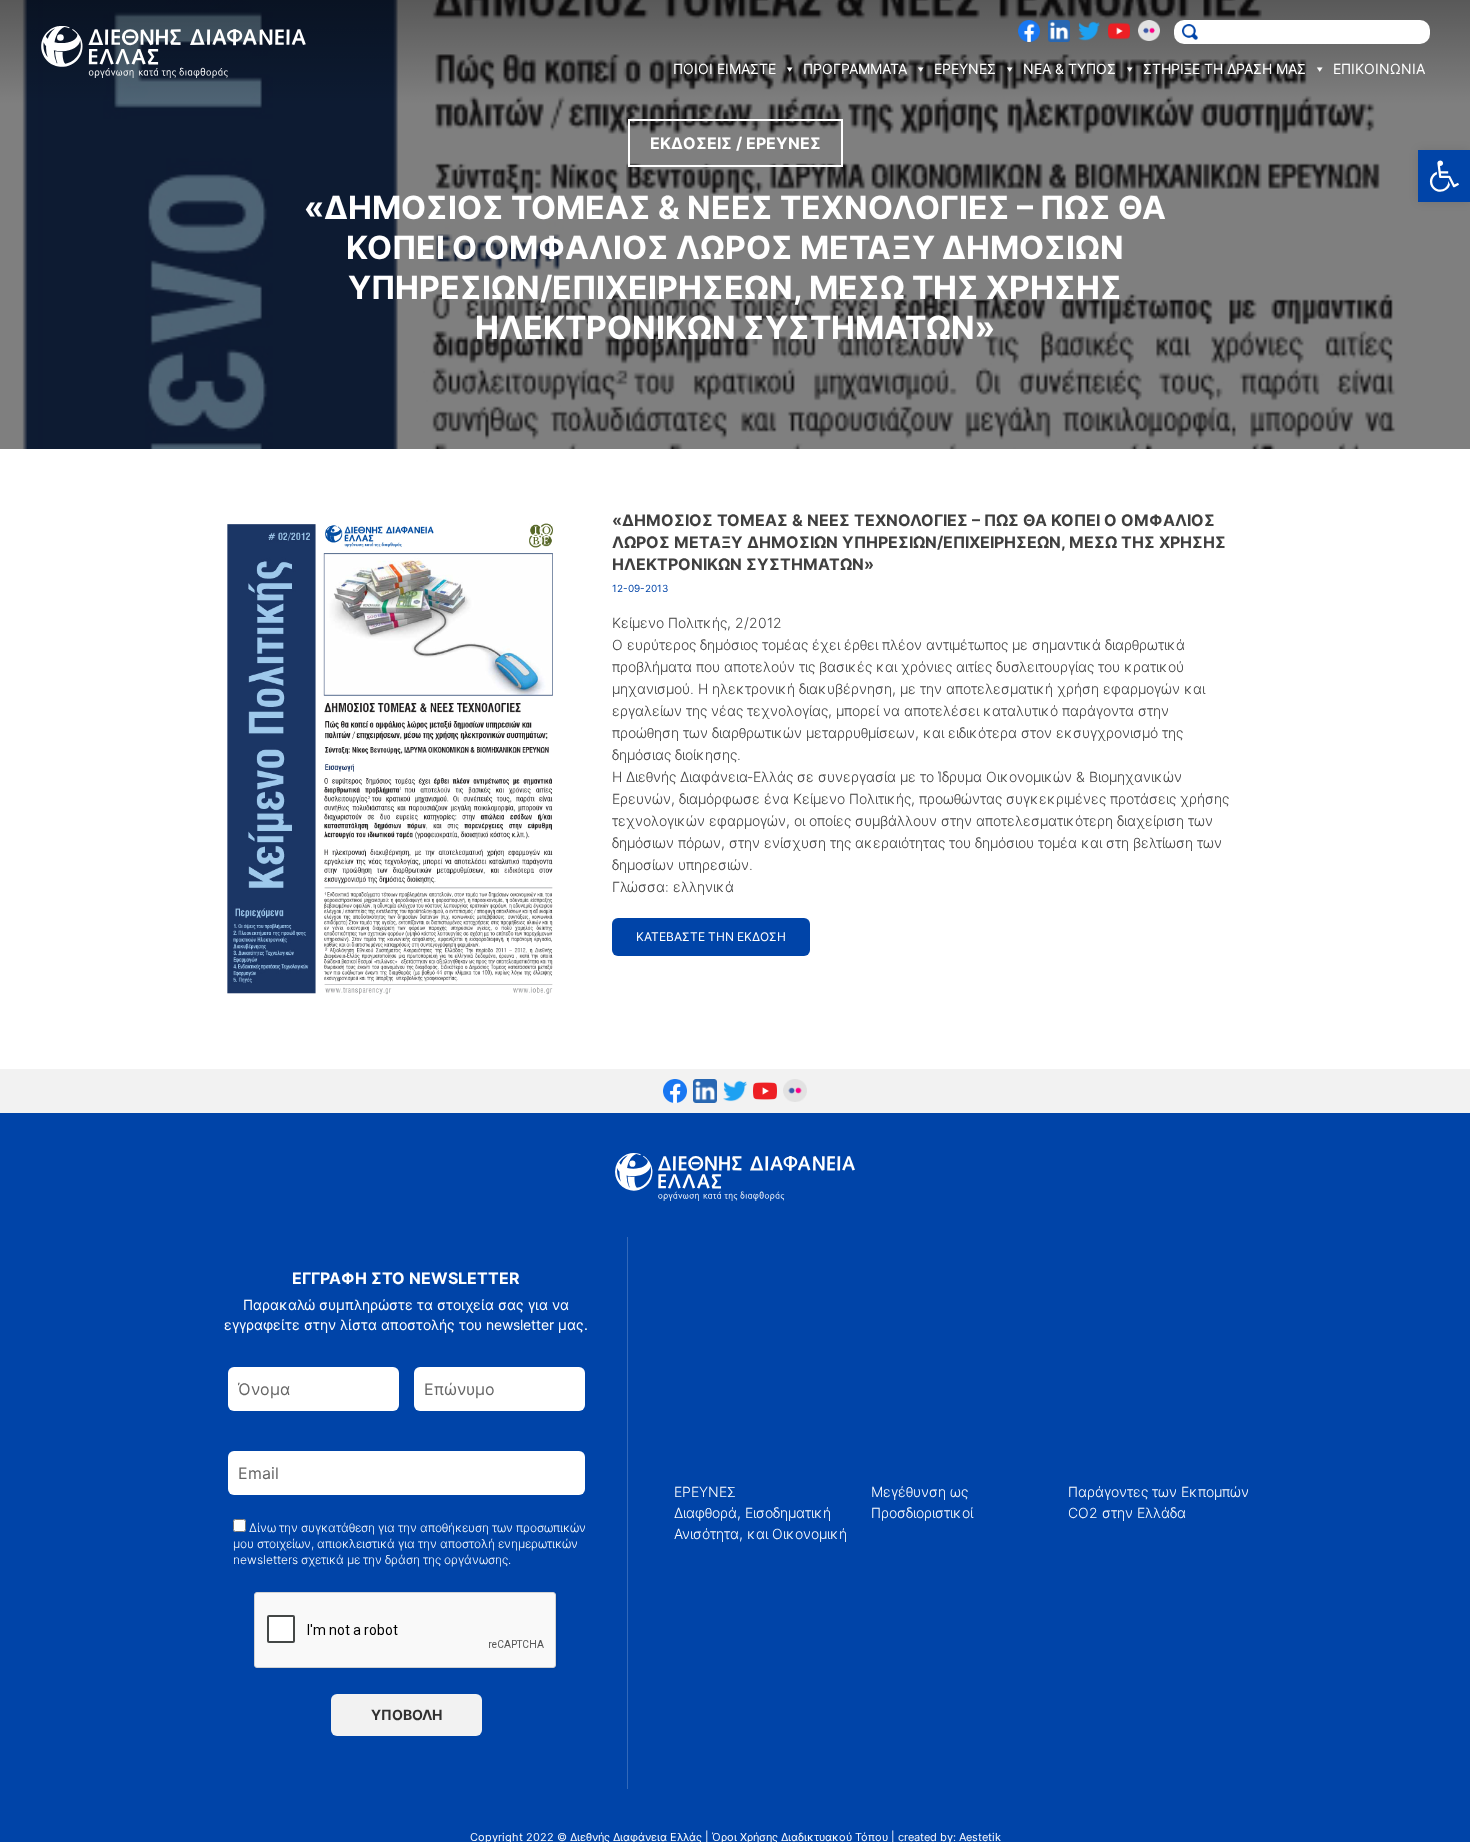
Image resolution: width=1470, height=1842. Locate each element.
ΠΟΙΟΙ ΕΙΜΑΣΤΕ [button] (724, 68)
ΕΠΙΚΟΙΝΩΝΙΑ (1379, 68)
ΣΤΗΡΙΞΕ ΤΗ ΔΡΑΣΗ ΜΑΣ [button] (1224, 68)
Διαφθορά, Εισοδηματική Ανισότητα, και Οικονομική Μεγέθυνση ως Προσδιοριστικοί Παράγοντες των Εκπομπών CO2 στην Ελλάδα (961, 1512)
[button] (1444, 176)
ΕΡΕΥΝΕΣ (705, 1491)
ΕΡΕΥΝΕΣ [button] (965, 68)
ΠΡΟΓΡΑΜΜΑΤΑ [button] (855, 68)
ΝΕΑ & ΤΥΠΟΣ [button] (1069, 68)
